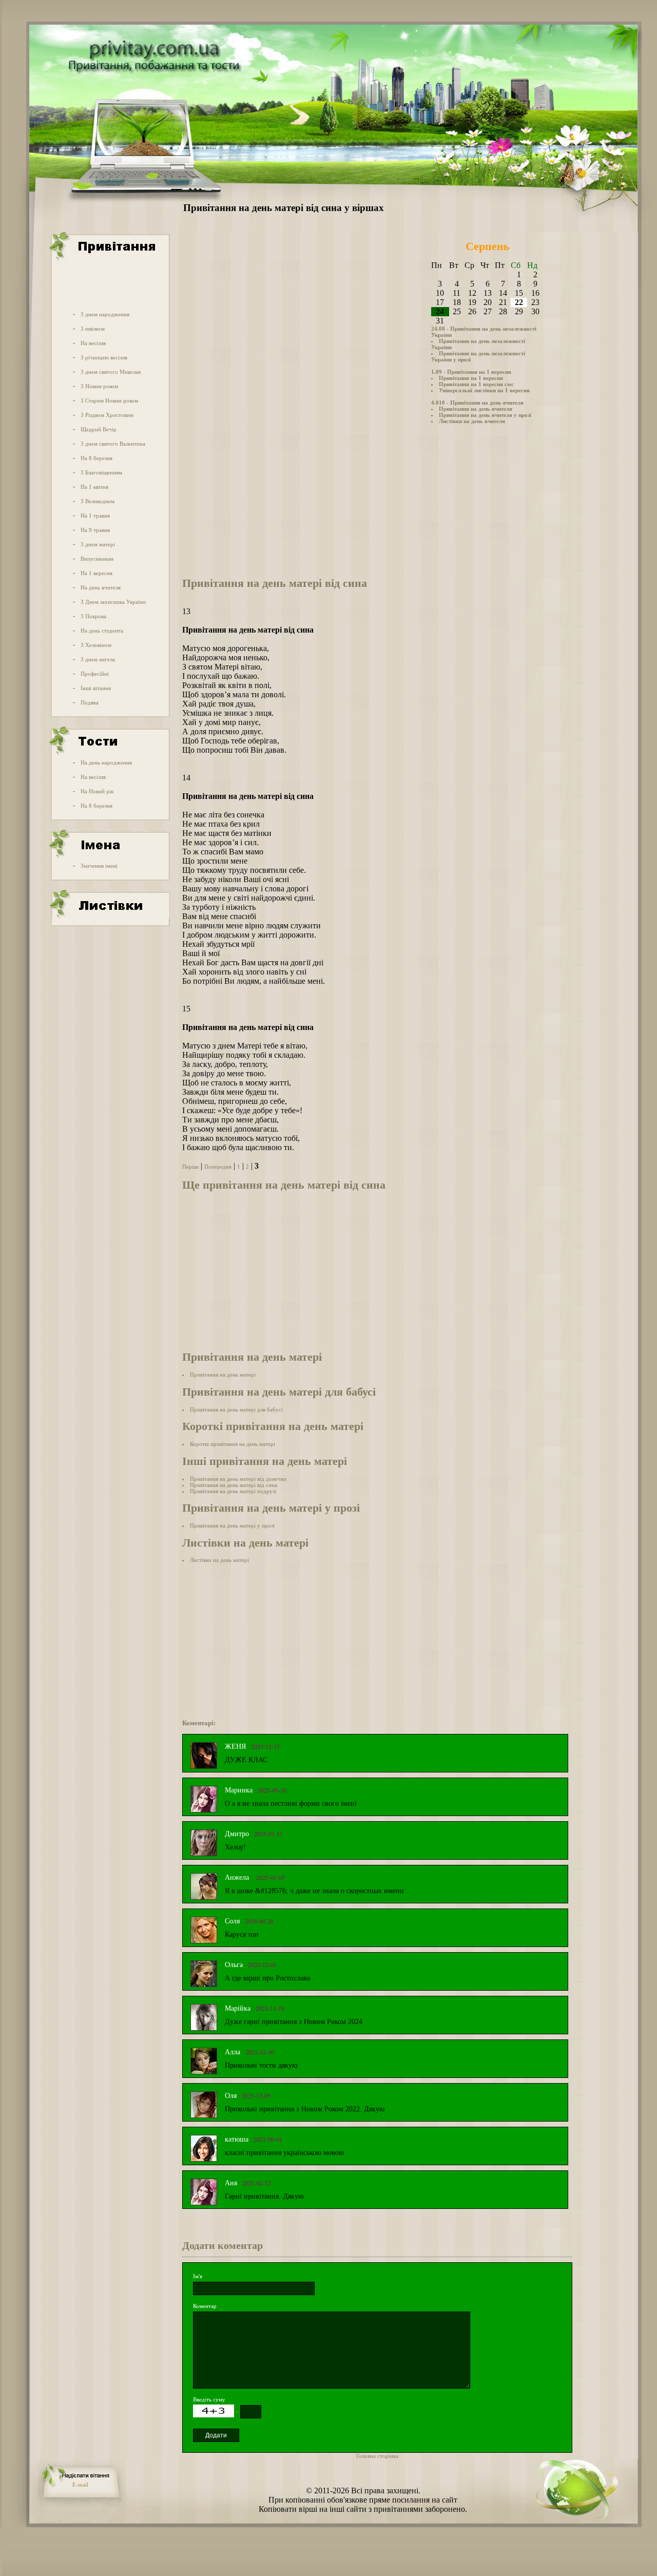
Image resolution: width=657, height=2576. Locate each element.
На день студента (102, 631)
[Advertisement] (109, 284)
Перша (190, 1167)
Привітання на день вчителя (476, 409)
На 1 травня (95, 516)
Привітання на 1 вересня (471, 378)
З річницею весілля (104, 357)
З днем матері (98, 544)
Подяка (90, 702)
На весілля (93, 343)
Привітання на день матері (223, 1375)
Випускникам (97, 559)
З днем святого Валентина (113, 444)
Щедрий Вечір (99, 429)
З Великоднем (98, 501)
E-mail (80, 2485)
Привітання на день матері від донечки (238, 1479)
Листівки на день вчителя (472, 421)
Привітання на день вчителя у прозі (485, 415)
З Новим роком (99, 386)
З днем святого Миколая (111, 372)
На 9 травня (95, 530)
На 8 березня (96, 458)
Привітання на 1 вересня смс (476, 384)
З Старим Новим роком (109, 400)
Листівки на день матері (219, 1560)
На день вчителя (101, 587)
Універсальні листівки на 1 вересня (484, 390)
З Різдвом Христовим (107, 415)
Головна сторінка (377, 2456)
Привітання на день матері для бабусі (236, 1409)
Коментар (205, 2306)
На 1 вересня (96, 573)
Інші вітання (96, 688)
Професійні (95, 674)
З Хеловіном (96, 645)
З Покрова (93, 616)
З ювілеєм (93, 329)
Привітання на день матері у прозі (232, 1525)
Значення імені (99, 866)
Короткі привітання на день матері (233, 1444)
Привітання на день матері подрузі (233, 1491)
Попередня (218, 1167)
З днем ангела (98, 659)
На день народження (106, 762)
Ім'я (198, 2276)
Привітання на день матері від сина (234, 1485)
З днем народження (105, 314)
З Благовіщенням (101, 472)
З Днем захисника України (113, 602)
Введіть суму (209, 2399)
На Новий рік (97, 791)
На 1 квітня (94, 487)
